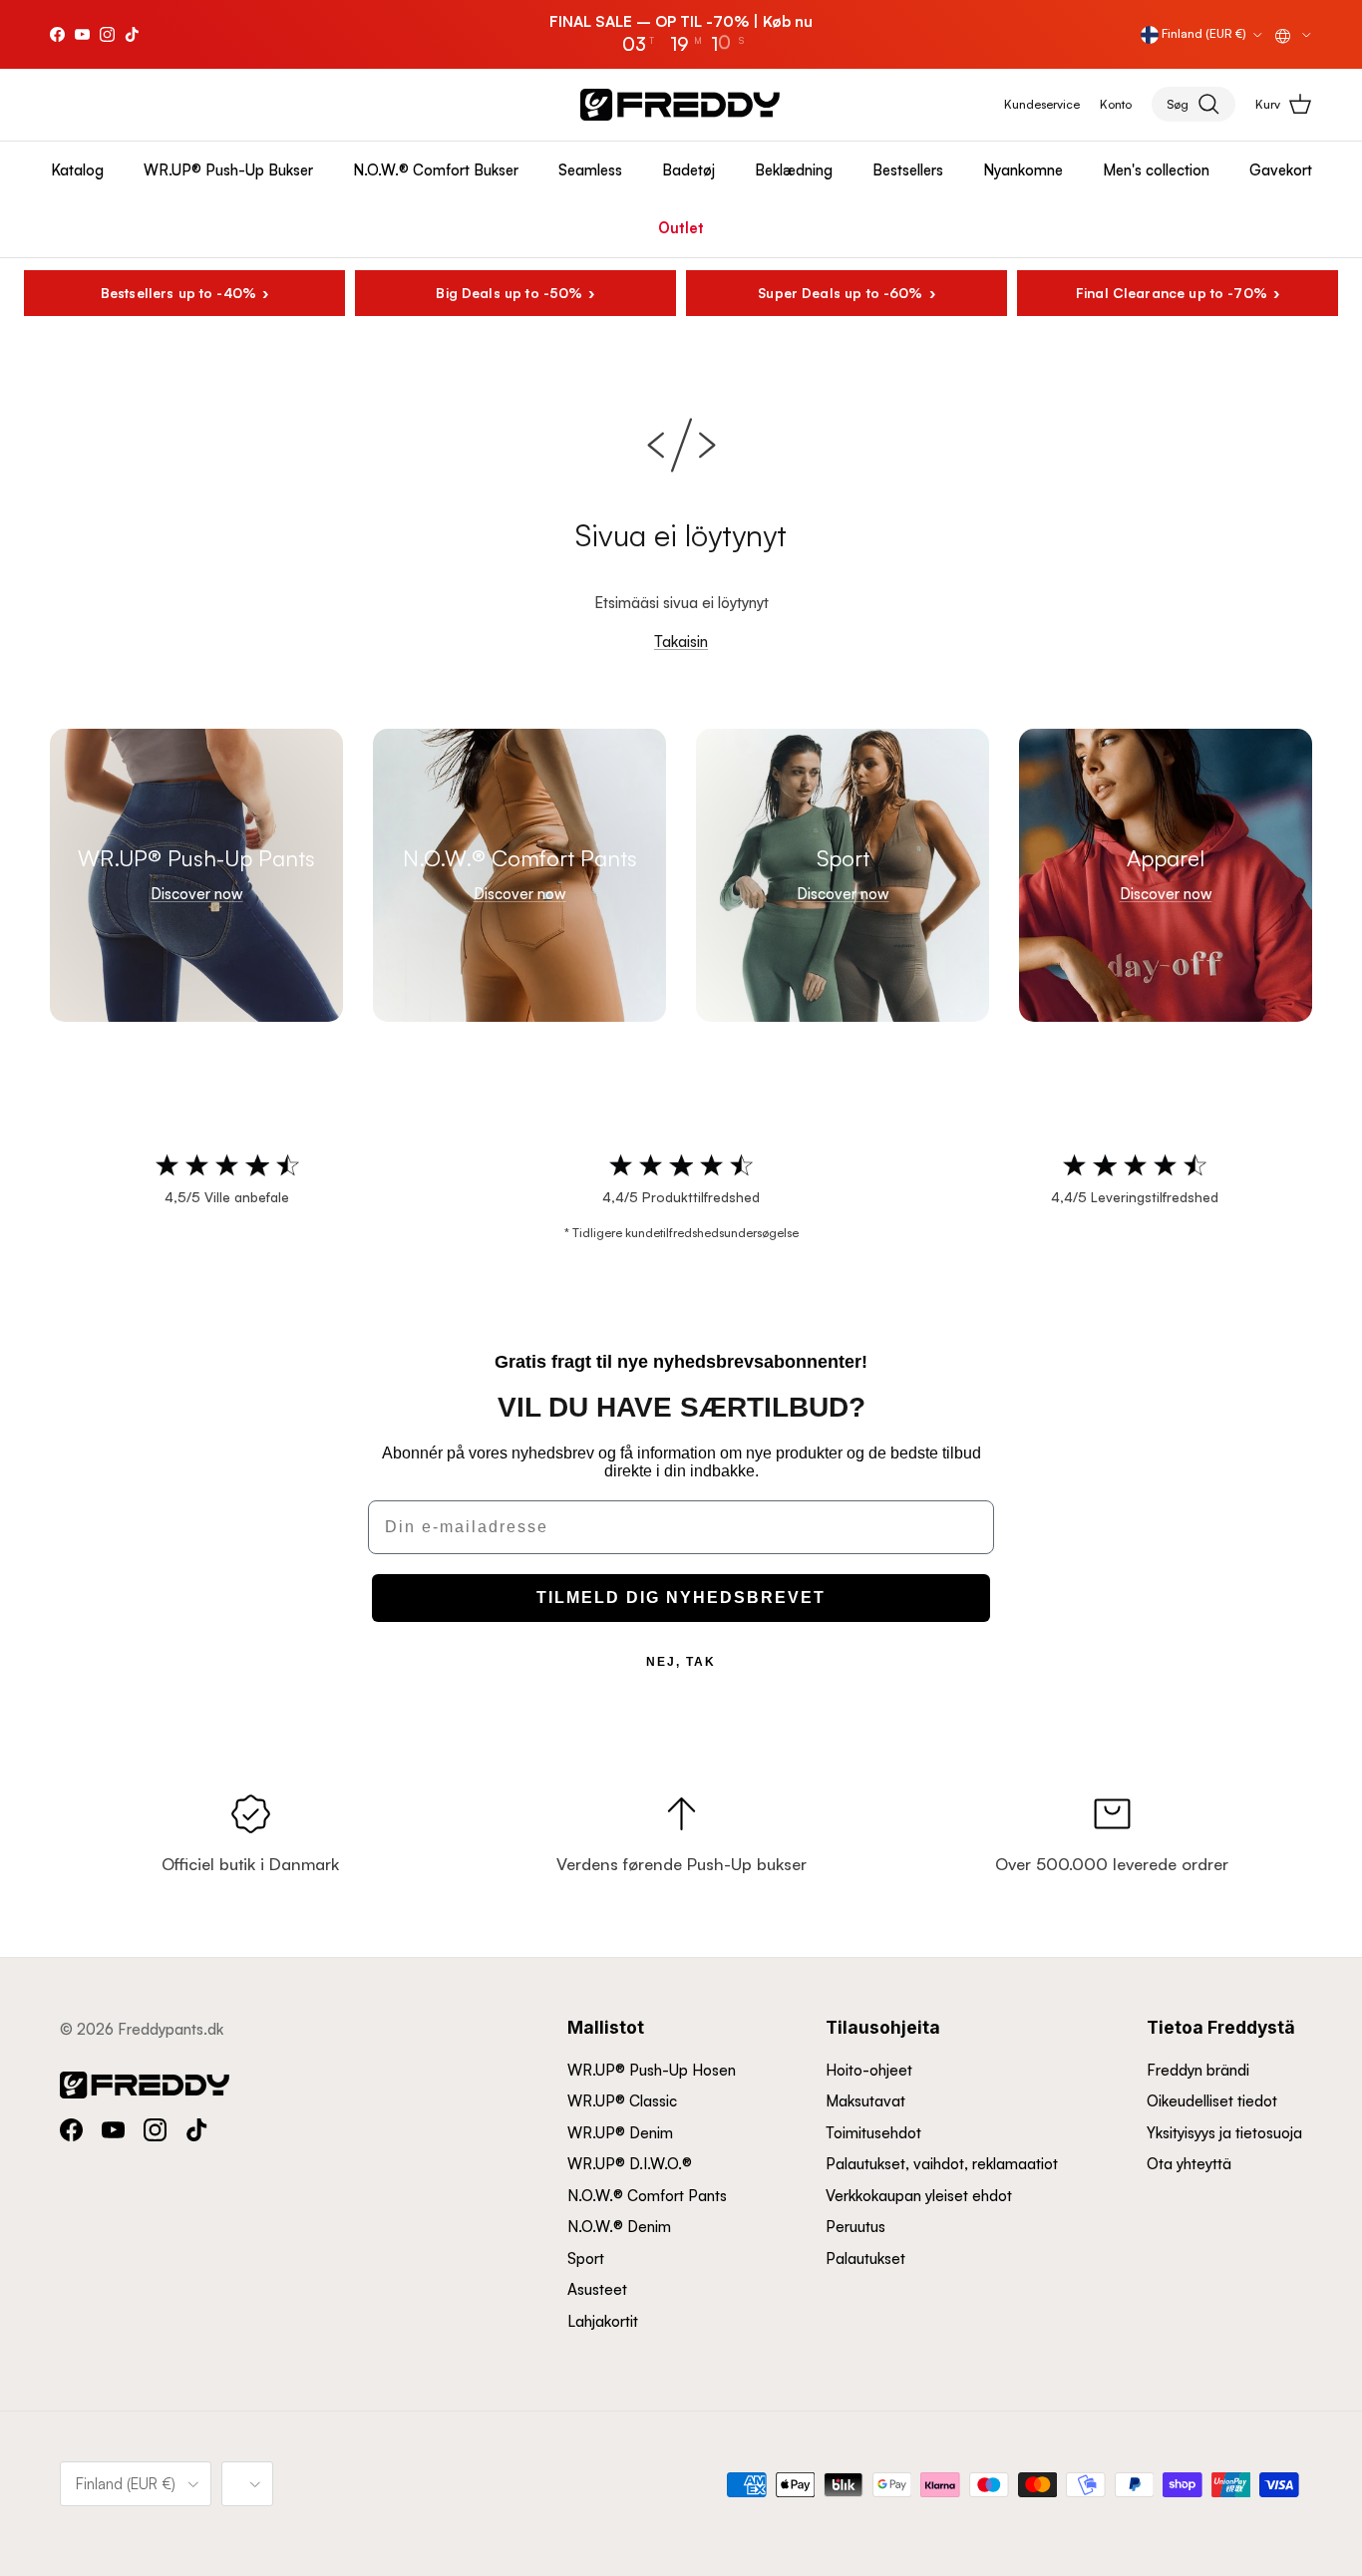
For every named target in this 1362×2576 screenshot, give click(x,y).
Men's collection (1156, 170)
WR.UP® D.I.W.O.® (630, 2164)
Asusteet (597, 2289)
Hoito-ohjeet (869, 2070)
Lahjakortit (603, 2321)
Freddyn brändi (1198, 2070)
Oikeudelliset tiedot (1212, 2101)
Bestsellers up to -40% (178, 293)
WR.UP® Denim (620, 2133)
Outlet (681, 228)
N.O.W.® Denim (619, 2227)
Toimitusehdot (873, 2133)
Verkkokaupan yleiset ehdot (919, 2196)
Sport (586, 2258)
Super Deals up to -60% (840, 293)
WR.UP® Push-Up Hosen (652, 2070)
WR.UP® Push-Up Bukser (228, 170)
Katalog (77, 170)
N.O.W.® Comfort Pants (647, 2196)
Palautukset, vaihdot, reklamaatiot (942, 2164)
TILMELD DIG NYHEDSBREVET (681, 1598)
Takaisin (681, 642)
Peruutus (855, 2227)
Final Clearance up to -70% (1172, 293)
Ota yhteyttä (1189, 2164)
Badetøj (688, 170)
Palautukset (865, 2258)
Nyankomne (1023, 170)
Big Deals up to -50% (509, 293)
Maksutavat (865, 2101)
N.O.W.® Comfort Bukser (436, 170)
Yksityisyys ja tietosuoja (1224, 2133)
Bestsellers (908, 170)
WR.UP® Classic (622, 2101)
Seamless (590, 170)
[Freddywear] (680, 105)
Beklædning (794, 170)
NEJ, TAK (681, 1662)
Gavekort (1281, 170)
